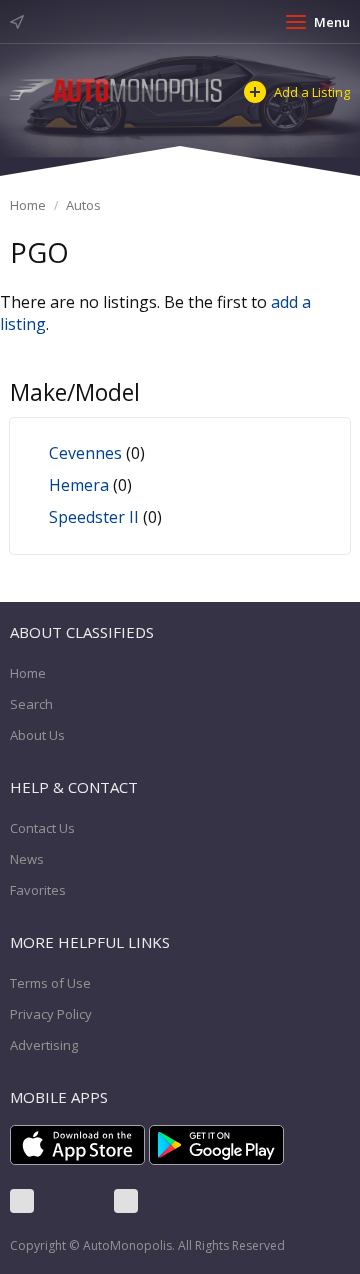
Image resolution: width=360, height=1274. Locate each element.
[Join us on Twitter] (74, 1201)
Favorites (38, 890)
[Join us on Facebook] (22, 1201)
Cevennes (85, 453)
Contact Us (42, 828)
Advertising (44, 1045)
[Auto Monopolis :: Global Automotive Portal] (117, 89)
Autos (83, 205)
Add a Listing (312, 92)
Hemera (79, 485)
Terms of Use (50, 983)
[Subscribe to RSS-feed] (126, 1201)
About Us (37, 735)
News (27, 859)
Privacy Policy (51, 1014)
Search (31, 704)
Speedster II (94, 517)
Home (28, 205)
